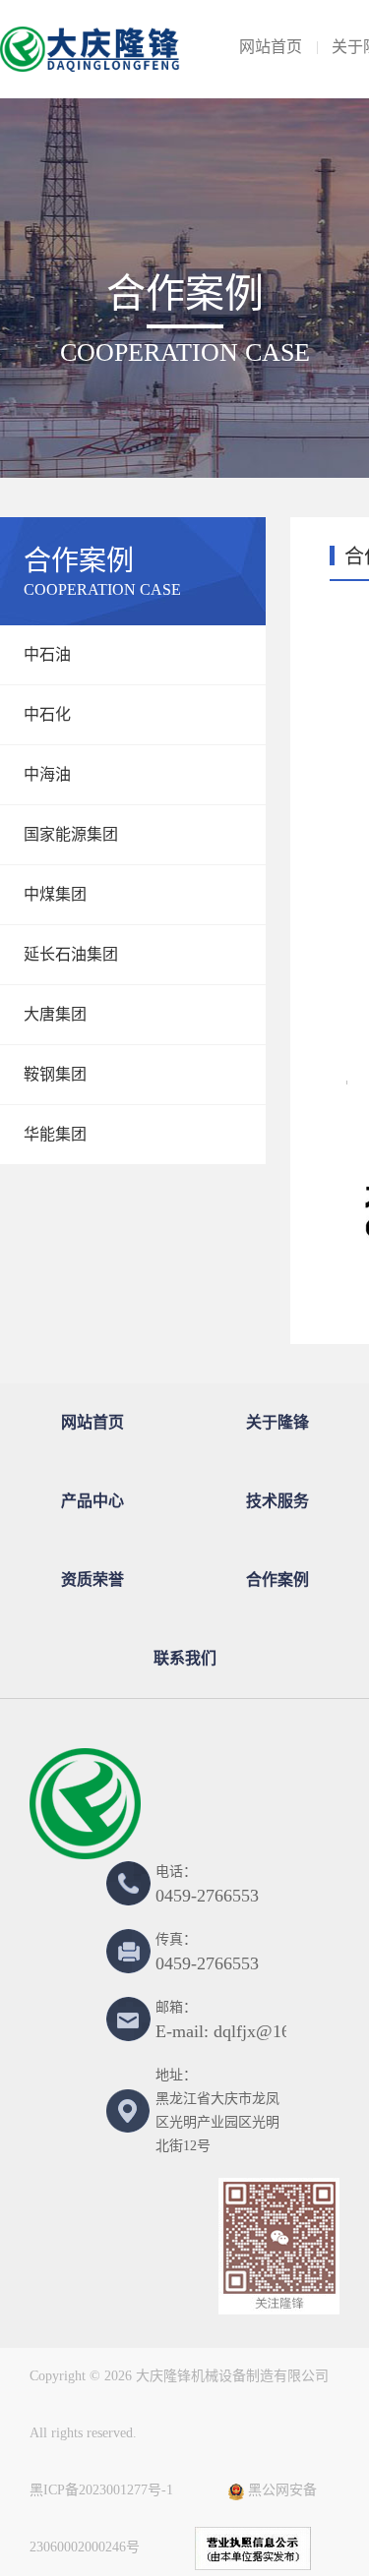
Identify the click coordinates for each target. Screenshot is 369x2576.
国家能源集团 (71, 834)
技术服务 (277, 1501)
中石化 (47, 714)
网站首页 (271, 47)
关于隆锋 (277, 1422)
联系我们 (185, 1658)
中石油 (47, 654)
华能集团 (55, 1134)
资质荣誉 (92, 1580)
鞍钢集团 (55, 1074)
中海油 (47, 774)
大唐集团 (55, 1014)
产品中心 (92, 1501)
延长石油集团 (71, 954)
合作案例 (277, 1580)
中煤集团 (55, 894)
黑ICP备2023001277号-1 (101, 2490)
